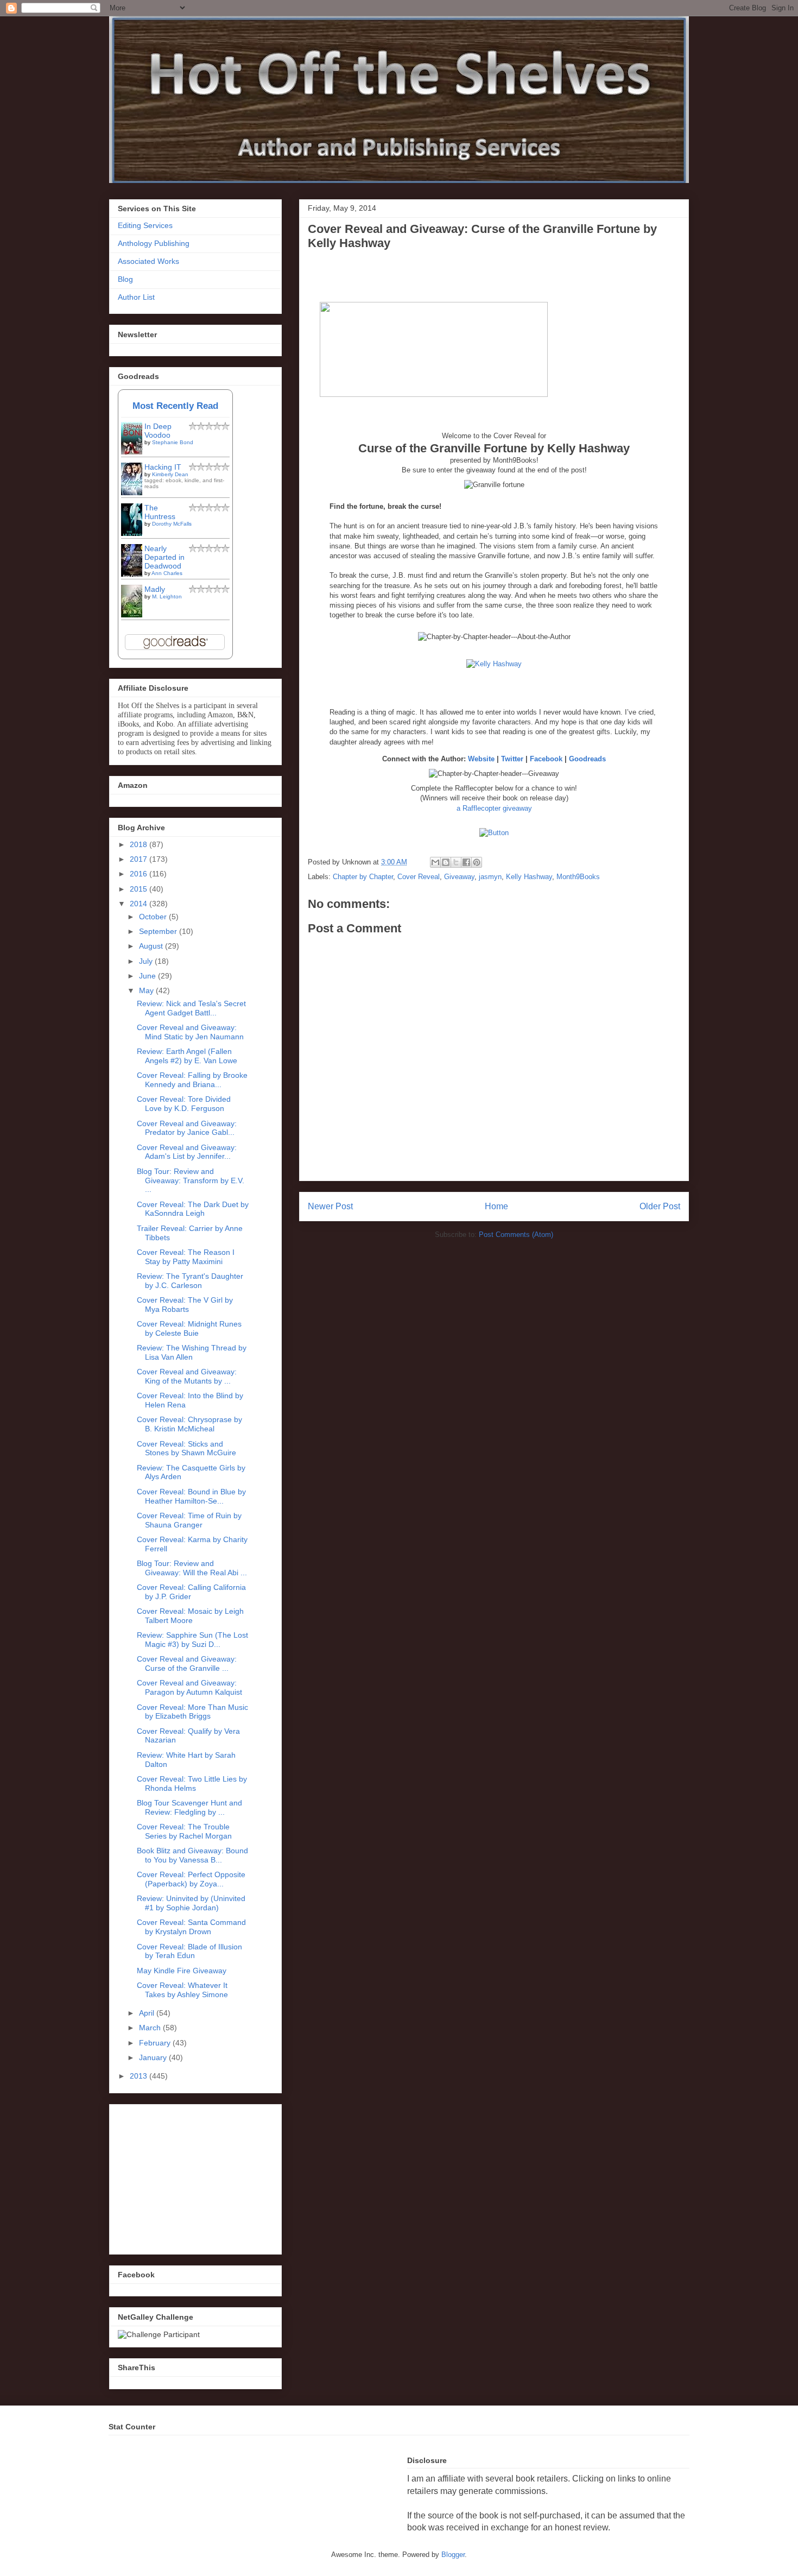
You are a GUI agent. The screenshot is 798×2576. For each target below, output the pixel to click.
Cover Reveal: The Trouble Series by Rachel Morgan (184, 1831)
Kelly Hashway (529, 877)
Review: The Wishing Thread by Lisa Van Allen (192, 1352)
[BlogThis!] (446, 862)
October (154, 917)
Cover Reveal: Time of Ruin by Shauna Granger (189, 1520)
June (148, 976)
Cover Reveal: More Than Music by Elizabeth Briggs (192, 1712)
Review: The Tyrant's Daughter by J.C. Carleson (190, 1281)
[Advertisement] (199, 2176)
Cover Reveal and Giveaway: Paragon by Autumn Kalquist (189, 1687)
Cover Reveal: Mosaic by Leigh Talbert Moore (190, 1616)
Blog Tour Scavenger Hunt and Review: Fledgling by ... (189, 1807)
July (147, 961)
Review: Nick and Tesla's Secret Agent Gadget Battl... (191, 1008)
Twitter (513, 759)
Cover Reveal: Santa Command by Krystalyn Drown (191, 1927)
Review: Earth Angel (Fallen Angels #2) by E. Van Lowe (187, 1056)
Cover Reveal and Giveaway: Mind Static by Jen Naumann (190, 1032)
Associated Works (148, 261)
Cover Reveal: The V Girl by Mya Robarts (185, 1305)
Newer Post (330, 1206)
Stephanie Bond (173, 442)
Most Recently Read (175, 406)
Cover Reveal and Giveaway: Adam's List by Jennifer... (187, 1152)
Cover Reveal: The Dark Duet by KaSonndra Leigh (193, 1209)
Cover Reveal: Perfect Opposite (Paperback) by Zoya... (191, 1879)
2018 (140, 844)
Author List (136, 297)
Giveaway (459, 877)
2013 (140, 2076)
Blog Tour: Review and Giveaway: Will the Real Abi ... (192, 1568)
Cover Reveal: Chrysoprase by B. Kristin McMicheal (189, 1424)
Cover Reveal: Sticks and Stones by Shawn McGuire (186, 1448)
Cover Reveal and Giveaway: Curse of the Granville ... (187, 1663)
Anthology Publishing (154, 243)
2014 (140, 904)
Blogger (453, 2555)
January (154, 2057)
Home (496, 1206)
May (147, 990)
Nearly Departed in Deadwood (164, 557)
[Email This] (435, 862)
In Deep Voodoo (158, 431)
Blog (125, 279)
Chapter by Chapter (363, 877)
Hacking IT (163, 467)
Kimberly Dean (170, 474)
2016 (140, 874)
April (148, 2013)
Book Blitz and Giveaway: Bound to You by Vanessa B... (192, 1855)
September (159, 931)
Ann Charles (167, 573)
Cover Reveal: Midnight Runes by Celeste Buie (189, 1328)
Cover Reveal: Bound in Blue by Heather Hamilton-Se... (191, 1496)
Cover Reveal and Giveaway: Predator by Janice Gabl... (187, 1128)
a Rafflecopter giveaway (494, 808)
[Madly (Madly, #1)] (135, 617)
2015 (140, 889)
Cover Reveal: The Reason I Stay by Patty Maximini (186, 1257)
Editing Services (145, 225)
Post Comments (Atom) (516, 1235)
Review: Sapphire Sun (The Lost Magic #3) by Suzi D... (192, 1640)
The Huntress (160, 512)
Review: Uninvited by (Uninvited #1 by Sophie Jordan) (191, 1903)
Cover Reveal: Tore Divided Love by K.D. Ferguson (184, 1104)
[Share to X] (456, 862)
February (156, 2043)
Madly (155, 589)
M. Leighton (167, 596)
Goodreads (587, 759)
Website (481, 759)
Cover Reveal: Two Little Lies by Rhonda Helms (192, 1783)
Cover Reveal (419, 877)
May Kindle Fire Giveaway (182, 1971)
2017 (140, 859)
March (151, 2028)
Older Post (660, 1206)
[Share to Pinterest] (477, 862)
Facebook (546, 759)
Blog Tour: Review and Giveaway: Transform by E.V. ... (191, 1180)
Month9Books (578, 877)
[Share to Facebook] (466, 862)
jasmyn (490, 877)
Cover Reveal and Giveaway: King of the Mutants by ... (187, 1376)
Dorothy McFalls (172, 524)
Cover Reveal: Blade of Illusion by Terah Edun (189, 1951)
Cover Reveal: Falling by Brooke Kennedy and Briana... (192, 1080)
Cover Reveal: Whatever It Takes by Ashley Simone (182, 1990)
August (152, 946)
